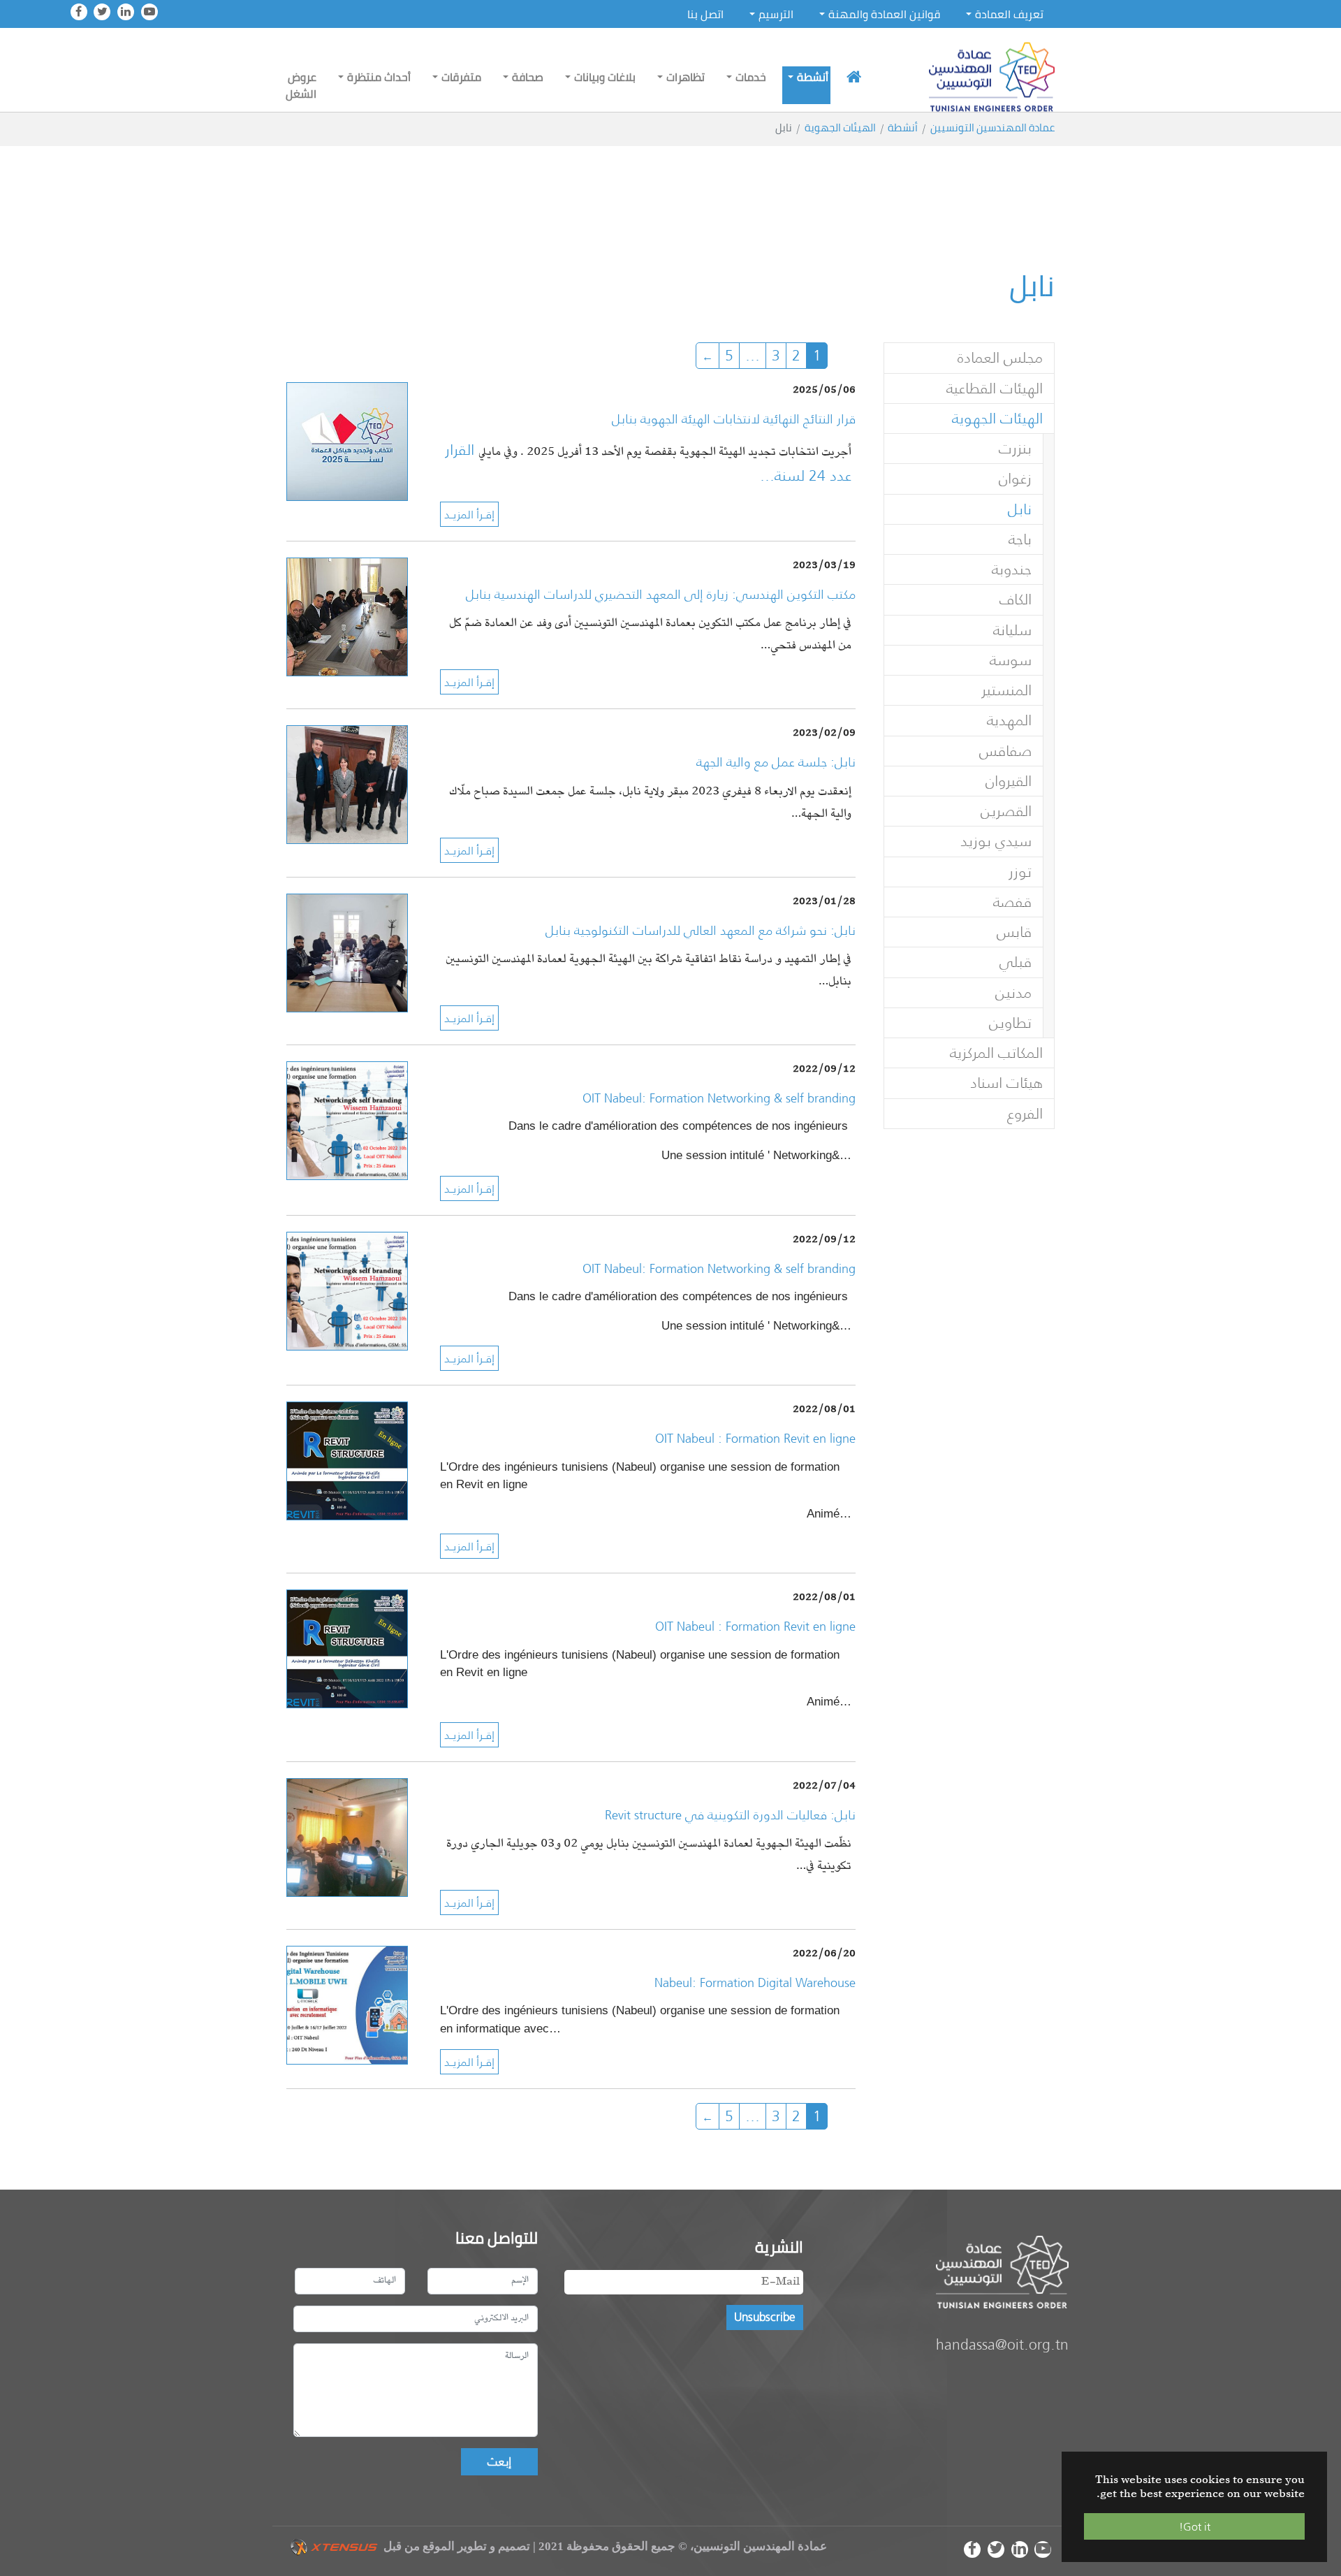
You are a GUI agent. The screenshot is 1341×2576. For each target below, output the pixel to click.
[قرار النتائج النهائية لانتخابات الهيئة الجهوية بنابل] (347, 441)
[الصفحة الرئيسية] (854, 77)
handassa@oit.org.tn (1002, 2344)
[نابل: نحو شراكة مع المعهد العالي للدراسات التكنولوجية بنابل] (347, 951)
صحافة (528, 77)
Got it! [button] (1195, 2526)
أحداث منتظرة (379, 77)
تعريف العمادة (1009, 14)
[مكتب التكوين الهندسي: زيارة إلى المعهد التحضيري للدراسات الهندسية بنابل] (347, 615)
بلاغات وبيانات (605, 77)
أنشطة (813, 77)
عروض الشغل (301, 85)
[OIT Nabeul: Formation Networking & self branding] (347, 1119)
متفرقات (461, 77)
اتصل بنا (705, 14)
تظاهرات (686, 77)
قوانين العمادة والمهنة (884, 14)
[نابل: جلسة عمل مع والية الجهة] (347, 784)
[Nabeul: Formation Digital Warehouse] (347, 2003)
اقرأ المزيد (469, 514)
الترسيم (776, 14)
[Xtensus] (334, 2546)
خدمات (751, 77)
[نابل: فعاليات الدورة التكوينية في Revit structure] (347, 1836)
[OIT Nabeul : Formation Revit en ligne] (347, 1460)
